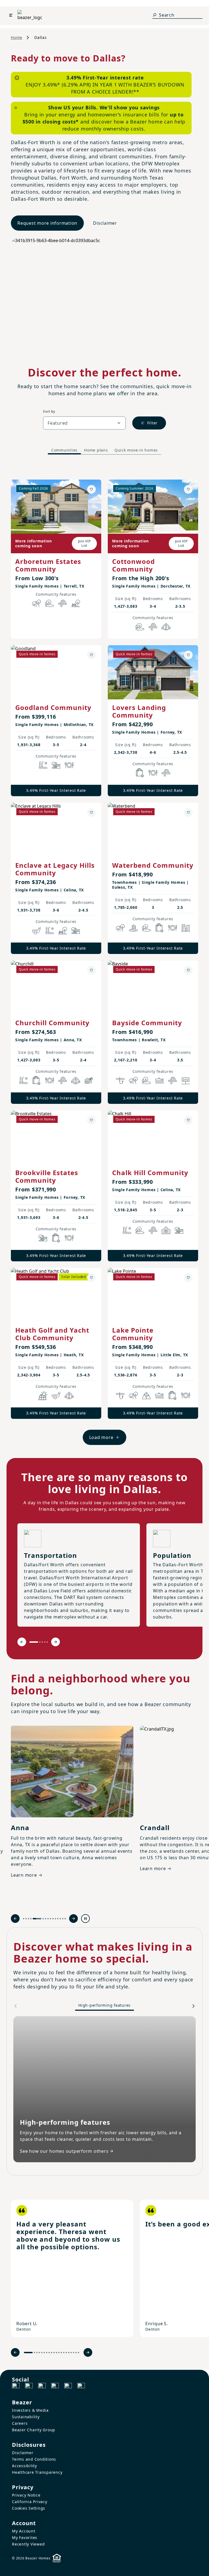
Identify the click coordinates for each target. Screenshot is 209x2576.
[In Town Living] (186, 928)
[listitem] (72, 2268)
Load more (101, 1437)
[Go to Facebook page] (16, 2387)
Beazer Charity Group (34, 2430)
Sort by (49, 411)
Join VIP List (84, 543)
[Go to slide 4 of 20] (39, 2353)
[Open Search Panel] (155, 15)
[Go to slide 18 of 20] (74, 2353)
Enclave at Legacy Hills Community (55, 869)
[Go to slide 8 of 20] (49, 2353)
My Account (24, 2531)
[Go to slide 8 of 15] (48, 1919)
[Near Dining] (69, 765)
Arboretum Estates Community (48, 565)
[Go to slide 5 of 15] (37, 1919)
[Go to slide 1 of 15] (24, 1919)
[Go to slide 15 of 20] (66, 2353)
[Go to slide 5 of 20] (42, 2353)
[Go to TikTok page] (42, 2387)
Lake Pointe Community (133, 1334)
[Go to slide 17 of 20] (71, 2353)
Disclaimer (105, 223)
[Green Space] (50, 603)
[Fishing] (120, 1080)
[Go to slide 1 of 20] (28, 2353)
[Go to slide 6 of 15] (43, 1919)
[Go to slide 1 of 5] (34, 1642)
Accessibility (24, 2466)
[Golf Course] (36, 931)
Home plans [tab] (96, 450)
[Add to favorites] (91, 489)
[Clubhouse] (166, 627)
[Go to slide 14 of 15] (63, 1919)
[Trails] (36, 603)
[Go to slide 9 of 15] (50, 1919)
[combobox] (84, 423)
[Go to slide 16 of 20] (69, 2353)
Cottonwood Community (133, 565)
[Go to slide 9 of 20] (52, 2353)
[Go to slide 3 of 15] (28, 1919)
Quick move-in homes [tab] (136, 450)
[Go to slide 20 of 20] (79, 2353)
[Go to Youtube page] (68, 2387)
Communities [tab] (64, 450)
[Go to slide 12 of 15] (58, 1919)
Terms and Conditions (34, 2459)
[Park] (76, 603)
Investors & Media (30, 2410)
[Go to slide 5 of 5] (47, 1642)
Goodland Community (53, 707)
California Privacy (30, 2502)
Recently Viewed (28, 2544)
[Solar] (43, 1395)
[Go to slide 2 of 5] (40, 1642)
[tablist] (104, 450)
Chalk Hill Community (150, 1173)
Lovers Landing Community (139, 711)
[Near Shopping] (140, 773)
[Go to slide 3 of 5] (42, 1642)
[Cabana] (89, 1080)
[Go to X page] (55, 2387)
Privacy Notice (26, 2495)
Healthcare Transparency (37, 2472)
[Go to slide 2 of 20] (34, 2353)
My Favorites (25, 2538)
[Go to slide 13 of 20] (61, 2353)
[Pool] (43, 765)
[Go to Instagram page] (29, 2387)
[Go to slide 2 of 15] (26, 1919)
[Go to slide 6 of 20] (44, 2353)
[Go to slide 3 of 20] (37, 2353)
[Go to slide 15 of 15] (65, 1919)
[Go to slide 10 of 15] (53, 1919)
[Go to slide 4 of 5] (45, 1642)
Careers (20, 2423)
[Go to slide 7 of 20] (47, 2353)
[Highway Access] (63, 603)
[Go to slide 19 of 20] (76, 2353)
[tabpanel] (104, 957)
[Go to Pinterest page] (81, 2387)
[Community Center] (166, 1230)
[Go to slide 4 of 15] (31, 1919)
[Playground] (76, 931)
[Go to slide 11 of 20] (56, 2353)
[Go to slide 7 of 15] (46, 1919)
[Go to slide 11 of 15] (55, 1919)
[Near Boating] (159, 1080)
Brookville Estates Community (47, 1176)
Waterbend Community (153, 865)
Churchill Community (52, 1023)
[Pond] (133, 928)
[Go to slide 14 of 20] (64, 2353)
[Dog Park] (186, 1080)
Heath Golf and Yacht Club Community (52, 1334)
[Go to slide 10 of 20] (54, 2353)
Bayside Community (147, 1023)
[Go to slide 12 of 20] (59, 2353)
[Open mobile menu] (11, 15)
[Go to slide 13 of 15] (60, 1919)
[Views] (146, 1395)
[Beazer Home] (30, 15)
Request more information (47, 223)
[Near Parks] (56, 765)
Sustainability (26, 2417)
